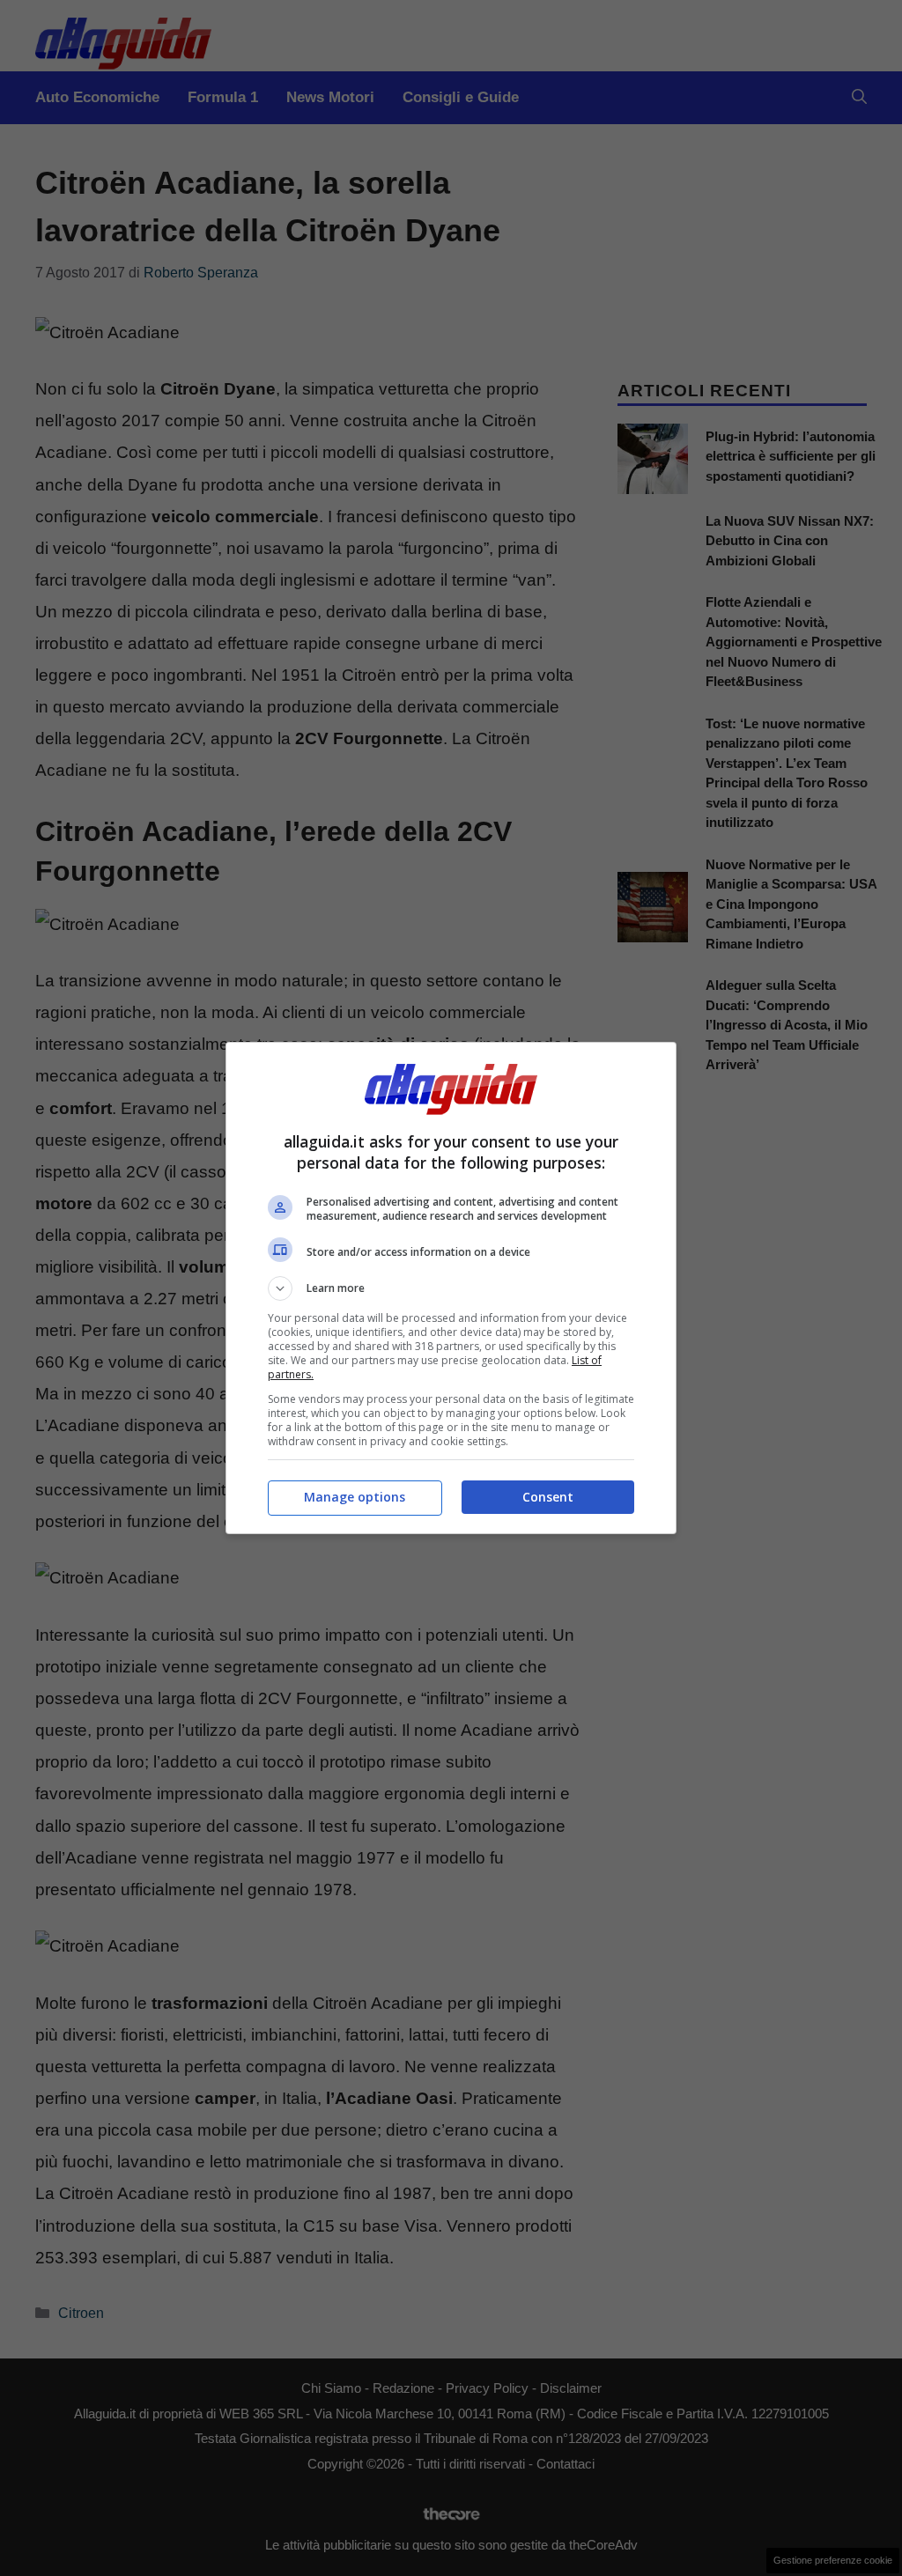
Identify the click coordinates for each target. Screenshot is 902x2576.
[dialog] (451, 1288)
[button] (451, 1288)
